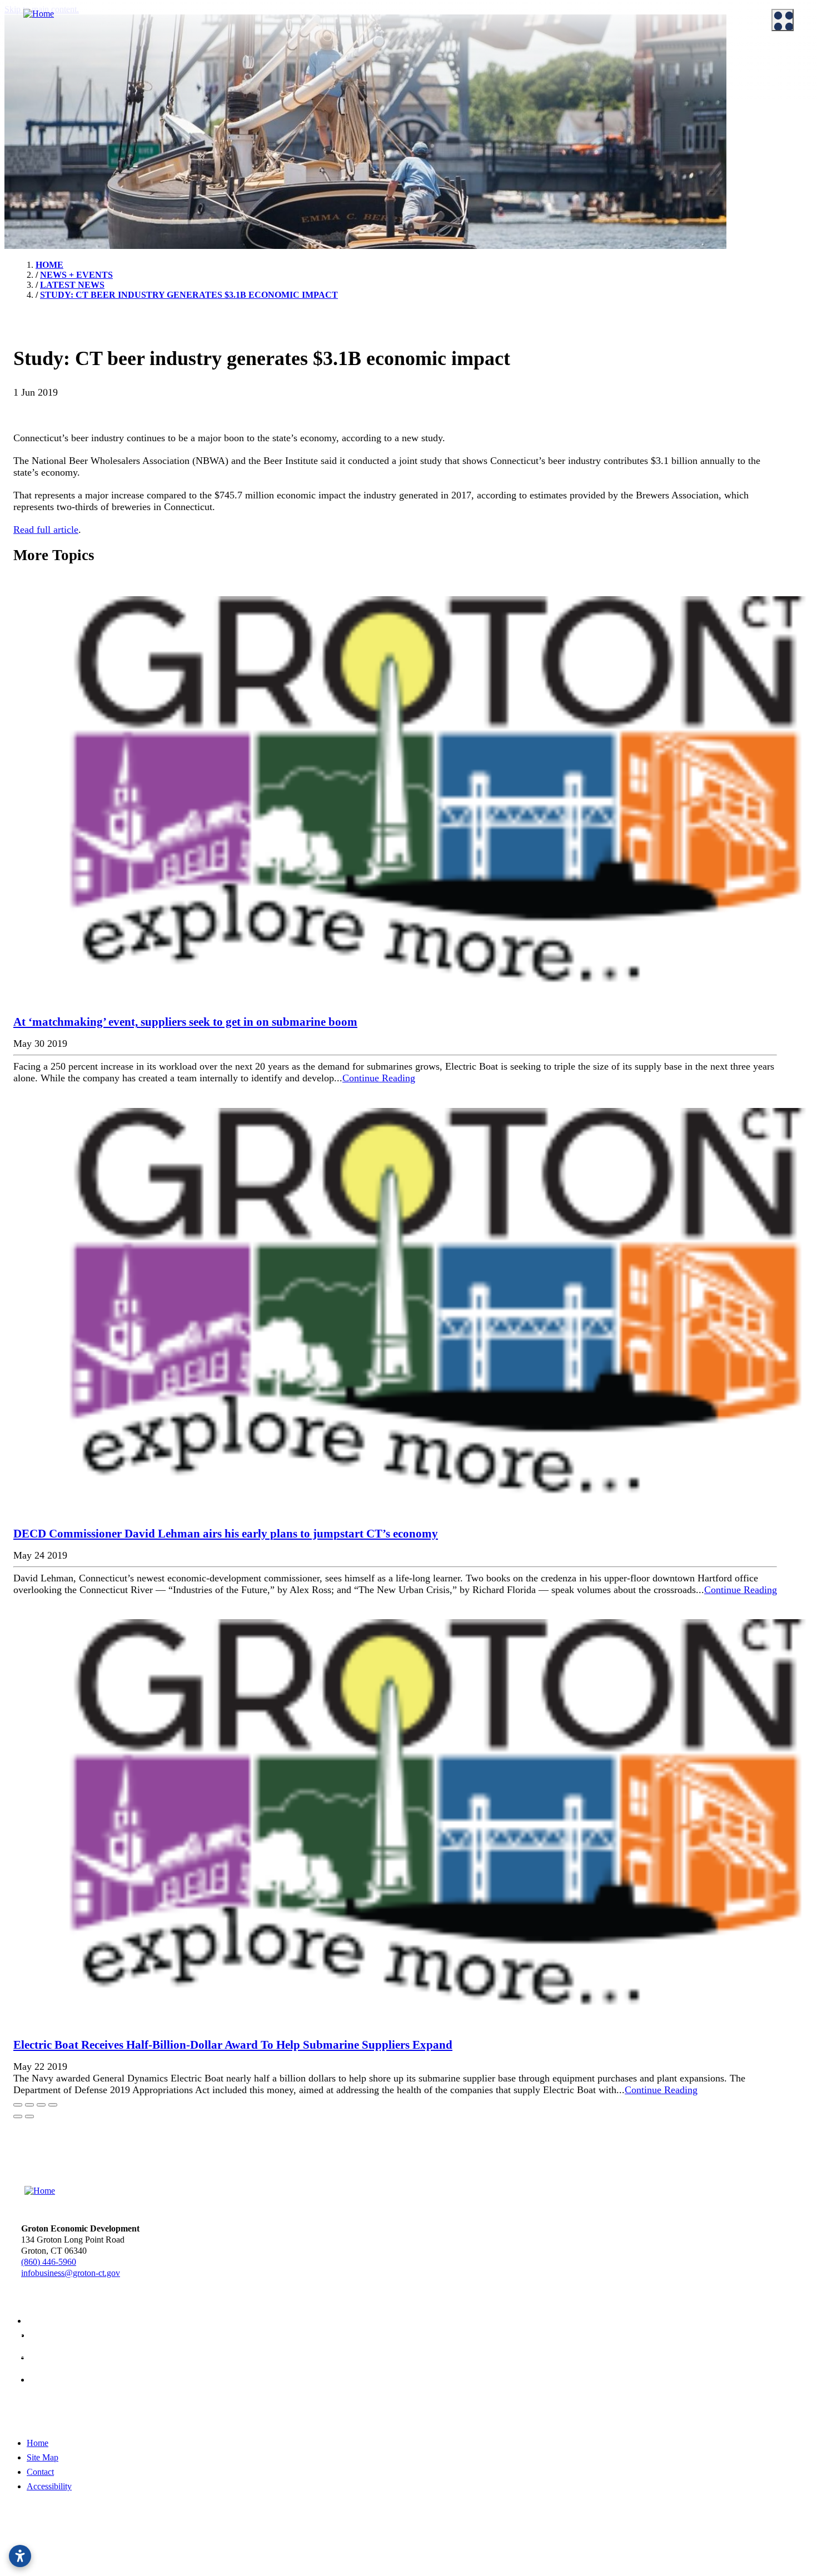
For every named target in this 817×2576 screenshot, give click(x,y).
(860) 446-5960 (49, 2262)
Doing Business (240, 60)
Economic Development (461, 60)
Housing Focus (453, 161)
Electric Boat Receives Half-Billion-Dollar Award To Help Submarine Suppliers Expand (233, 2045)
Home (38, 2443)
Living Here (35, 150)
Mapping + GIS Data (463, 133)
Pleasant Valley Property (469, 188)
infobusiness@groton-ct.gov (71, 2273)
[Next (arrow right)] (29, 2116)
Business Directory (253, 119)
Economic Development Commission (79, 91)
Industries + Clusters (462, 91)
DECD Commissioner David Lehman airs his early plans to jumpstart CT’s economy (226, 1534)
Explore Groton (33, 133)
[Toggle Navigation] (783, 20)
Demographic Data (460, 105)
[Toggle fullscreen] (41, 2105)
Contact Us (33, 105)
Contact (40, 2472)
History (27, 164)
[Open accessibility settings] (20, 2556)
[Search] (795, 400)
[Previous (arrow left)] (18, 2116)
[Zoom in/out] (53, 2105)
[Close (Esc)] (18, 2105)
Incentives (238, 77)
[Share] (29, 2105)
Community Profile (460, 119)
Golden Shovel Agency (410, 2550)
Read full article (46, 530)
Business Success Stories (263, 105)
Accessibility (49, 2486)
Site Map (43, 2457)
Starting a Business (253, 91)
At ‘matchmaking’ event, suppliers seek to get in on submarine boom (185, 1022)
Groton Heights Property (469, 174)
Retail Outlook (452, 147)
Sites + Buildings (456, 77)
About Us (23, 60)
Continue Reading (379, 1078)
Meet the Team (39, 77)
